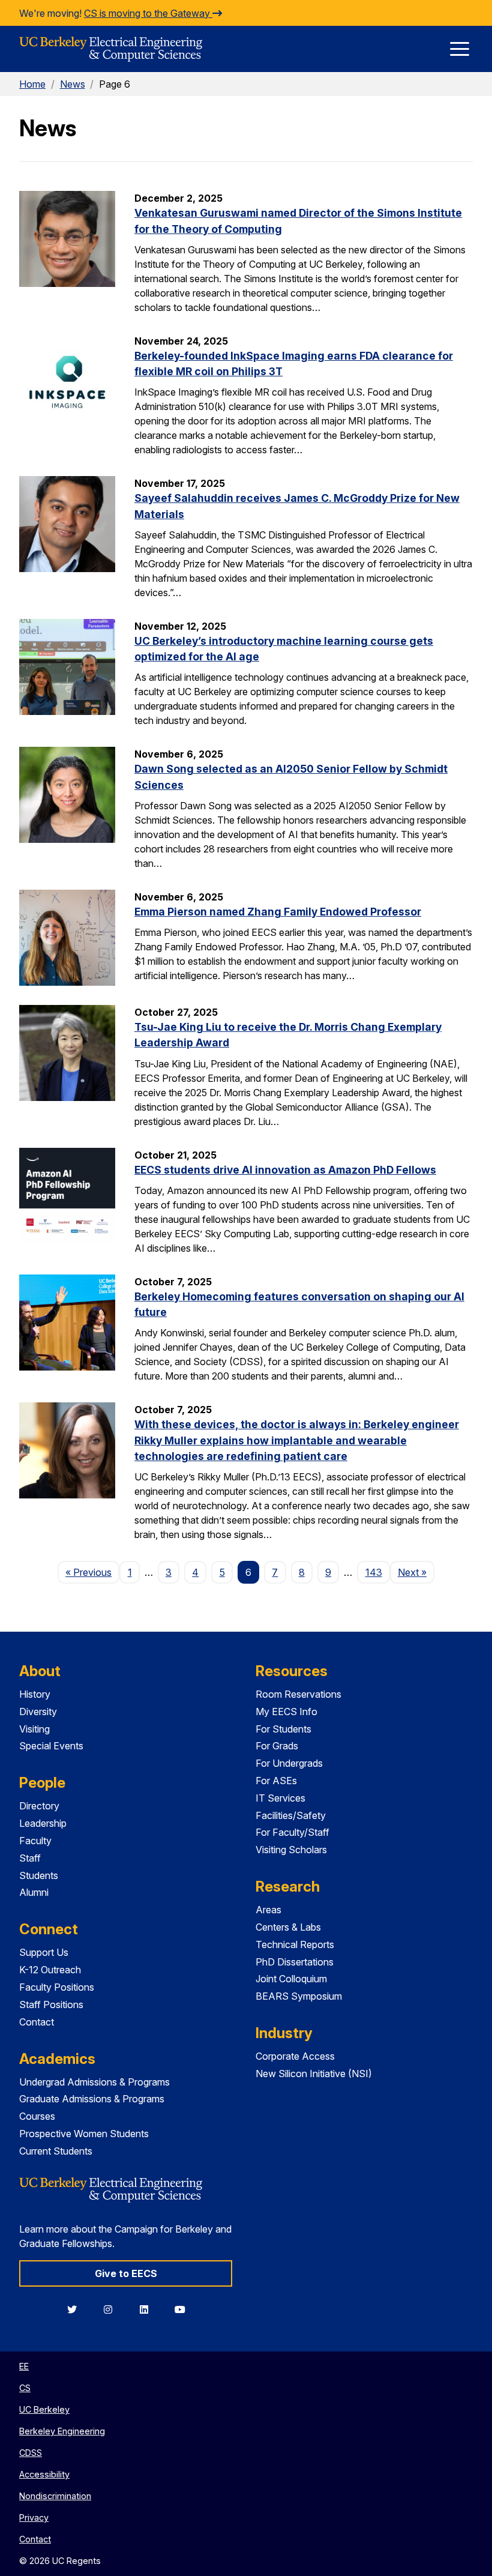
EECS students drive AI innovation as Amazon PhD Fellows (285, 1170)
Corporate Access (295, 2056)
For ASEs (276, 1781)
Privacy (34, 2517)
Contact (37, 2022)
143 (374, 1572)
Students (39, 1875)
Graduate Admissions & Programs (92, 2099)
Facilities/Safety (291, 1815)
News (73, 84)
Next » (416, 1572)
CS (25, 2388)
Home (32, 84)
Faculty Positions (57, 1987)
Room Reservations (298, 1694)
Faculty (35, 1841)
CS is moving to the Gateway (148, 13)
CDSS (31, 2453)
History (35, 1694)
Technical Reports (295, 1944)
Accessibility (44, 2474)
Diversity (38, 1712)
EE (24, 2366)
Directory (39, 1806)
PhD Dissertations (295, 1962)
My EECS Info (286, 1712)
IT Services (280, 1798)
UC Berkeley (44, 2409)
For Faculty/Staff (292, 1832)
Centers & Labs (288, 1927)
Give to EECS (126, 2273)
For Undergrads (289, 1763)
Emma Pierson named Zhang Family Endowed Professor (278, 912)
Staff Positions (51, 2004)
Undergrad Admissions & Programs (94, 2082)
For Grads (277, 1746)
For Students (283, 1729)
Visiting (34, 1729)
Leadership (43, 1823)
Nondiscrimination (55, 2496)
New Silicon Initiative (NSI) (314, 2074)
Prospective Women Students (84, 2134)
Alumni (34, 1892)
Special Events (51, 1746)
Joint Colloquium (291, 1979)
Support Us (44, 1952)
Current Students (56, 2151)
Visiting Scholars (291, 1850)
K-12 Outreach (50, 1970)
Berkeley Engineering (62, 2431)
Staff (30, 1858)
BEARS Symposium (299, 1996)
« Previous (92, 1572)
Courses (37, 2116)
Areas (268, 1910)
